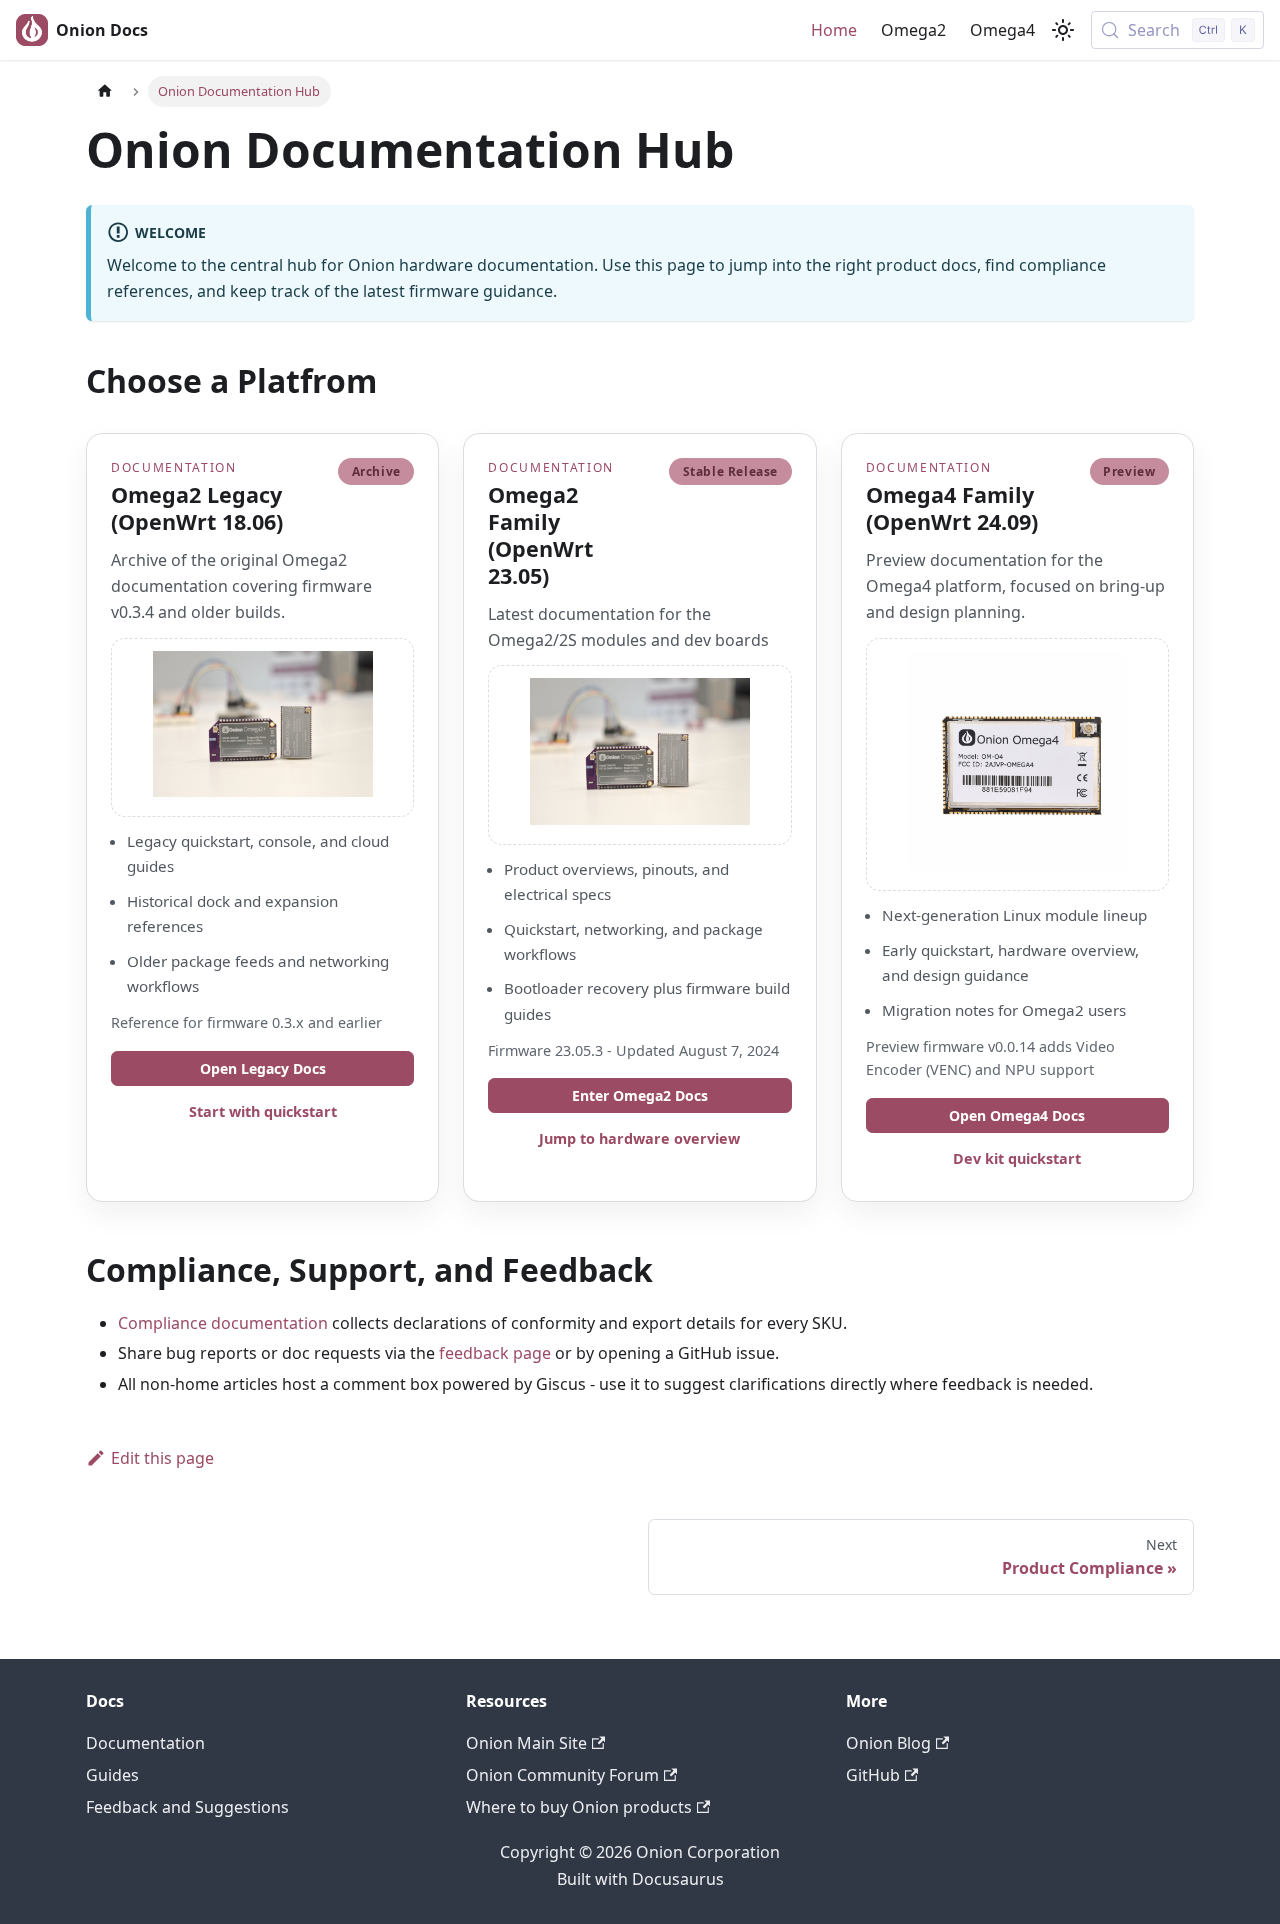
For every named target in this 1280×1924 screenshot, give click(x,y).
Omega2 (913, 30)
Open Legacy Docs (263, 1068)
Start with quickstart (263, 1111)
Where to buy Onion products (579, 1807)
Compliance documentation (223, 1323)
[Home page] (105, 91)
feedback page (495, 1353)
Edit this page (162, 1458)
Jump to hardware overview (639, 1138)
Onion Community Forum (562, 1775)
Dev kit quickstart (1017, 1158)
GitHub (873, 1775)
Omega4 (1002, 30)
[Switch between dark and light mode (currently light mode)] (1063, 30)
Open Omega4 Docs (1017, 1115)
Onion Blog (888, 1743)
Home (834, 30)
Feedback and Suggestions (187, 1807)
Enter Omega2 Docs (640, 1095)
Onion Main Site (526, 1743)
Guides (112, 1775)
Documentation (145, 1743)
